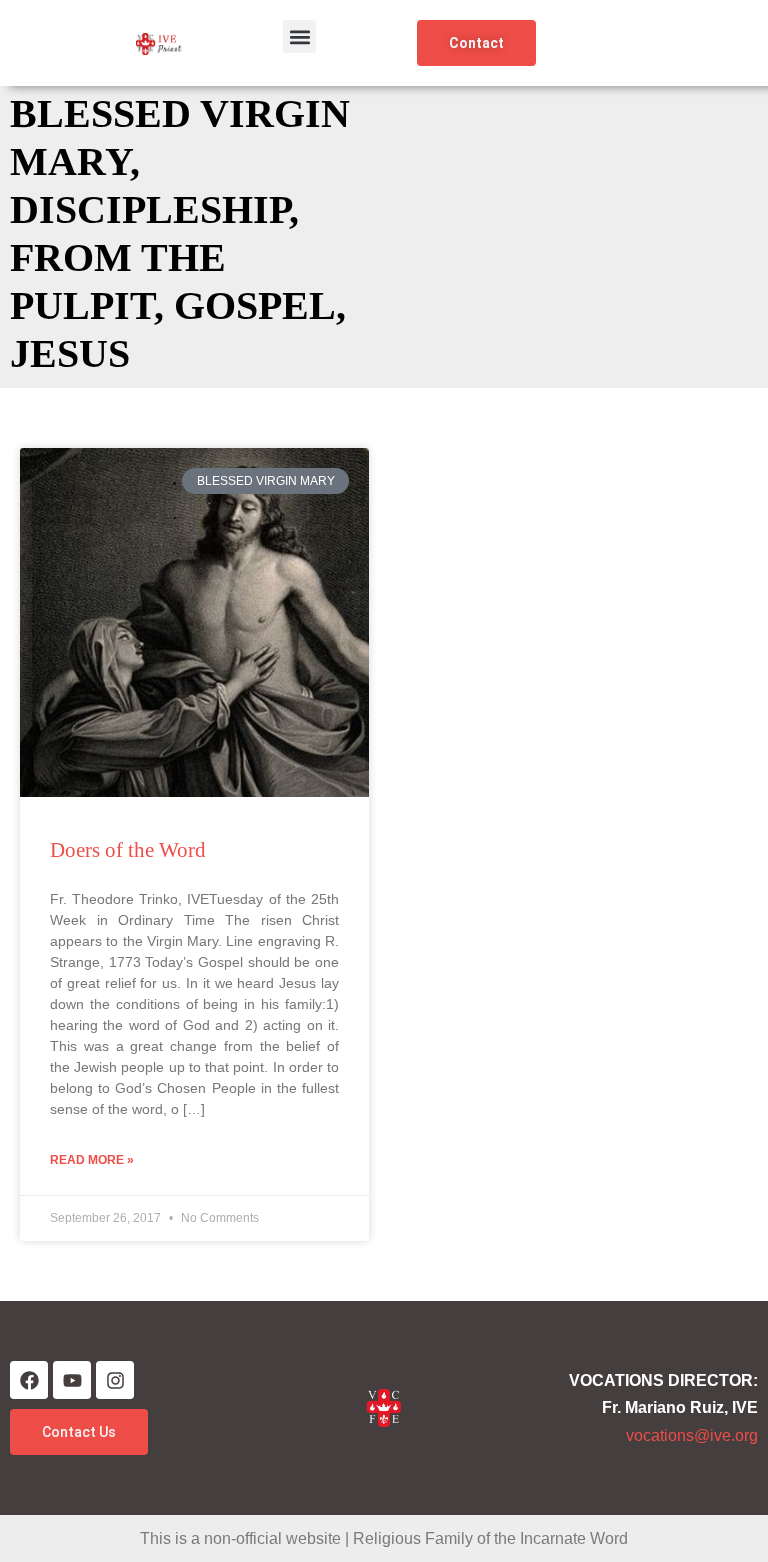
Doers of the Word (128, 850)
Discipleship (149, 209)
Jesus (70, 353)
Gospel (255, 305)
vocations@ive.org (692, 1435)
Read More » (92, 1160)
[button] (299, 36)
